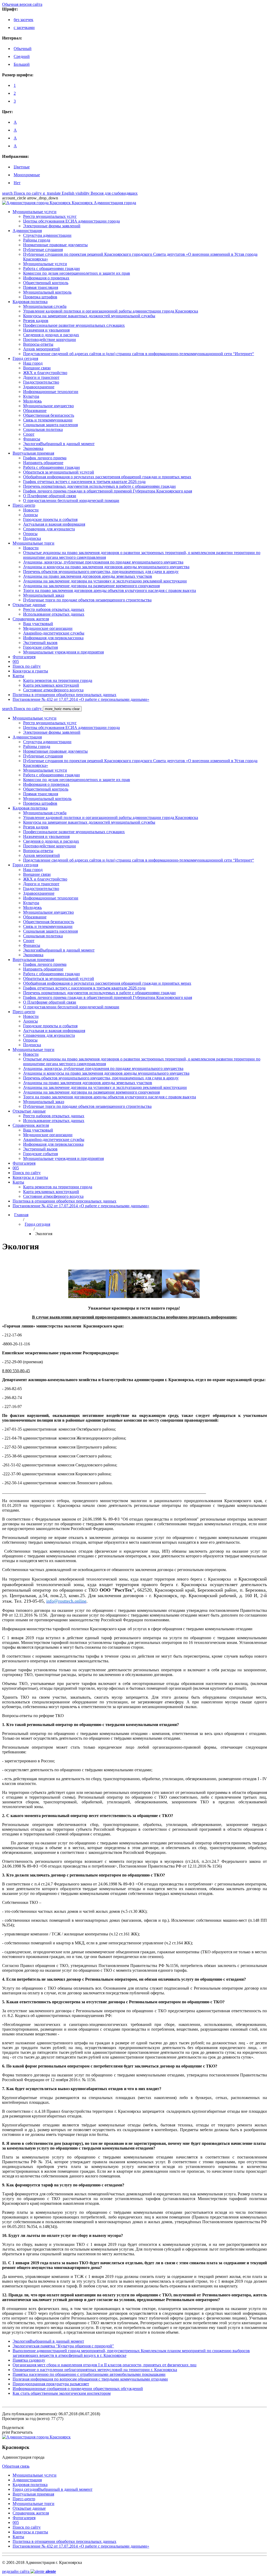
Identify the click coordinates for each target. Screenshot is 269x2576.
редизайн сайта (29, 2571)
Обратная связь (16, 2466)
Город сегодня (37, 1224)
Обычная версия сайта (22, 4)
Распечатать (17, 2432)
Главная (21, 1215)
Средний (22, 56)
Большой (22, 64)
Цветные (22, 167)
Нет (17, 183)
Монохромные (27, 175)
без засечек (24, 20)
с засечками (24, 27)
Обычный (23, 49)
